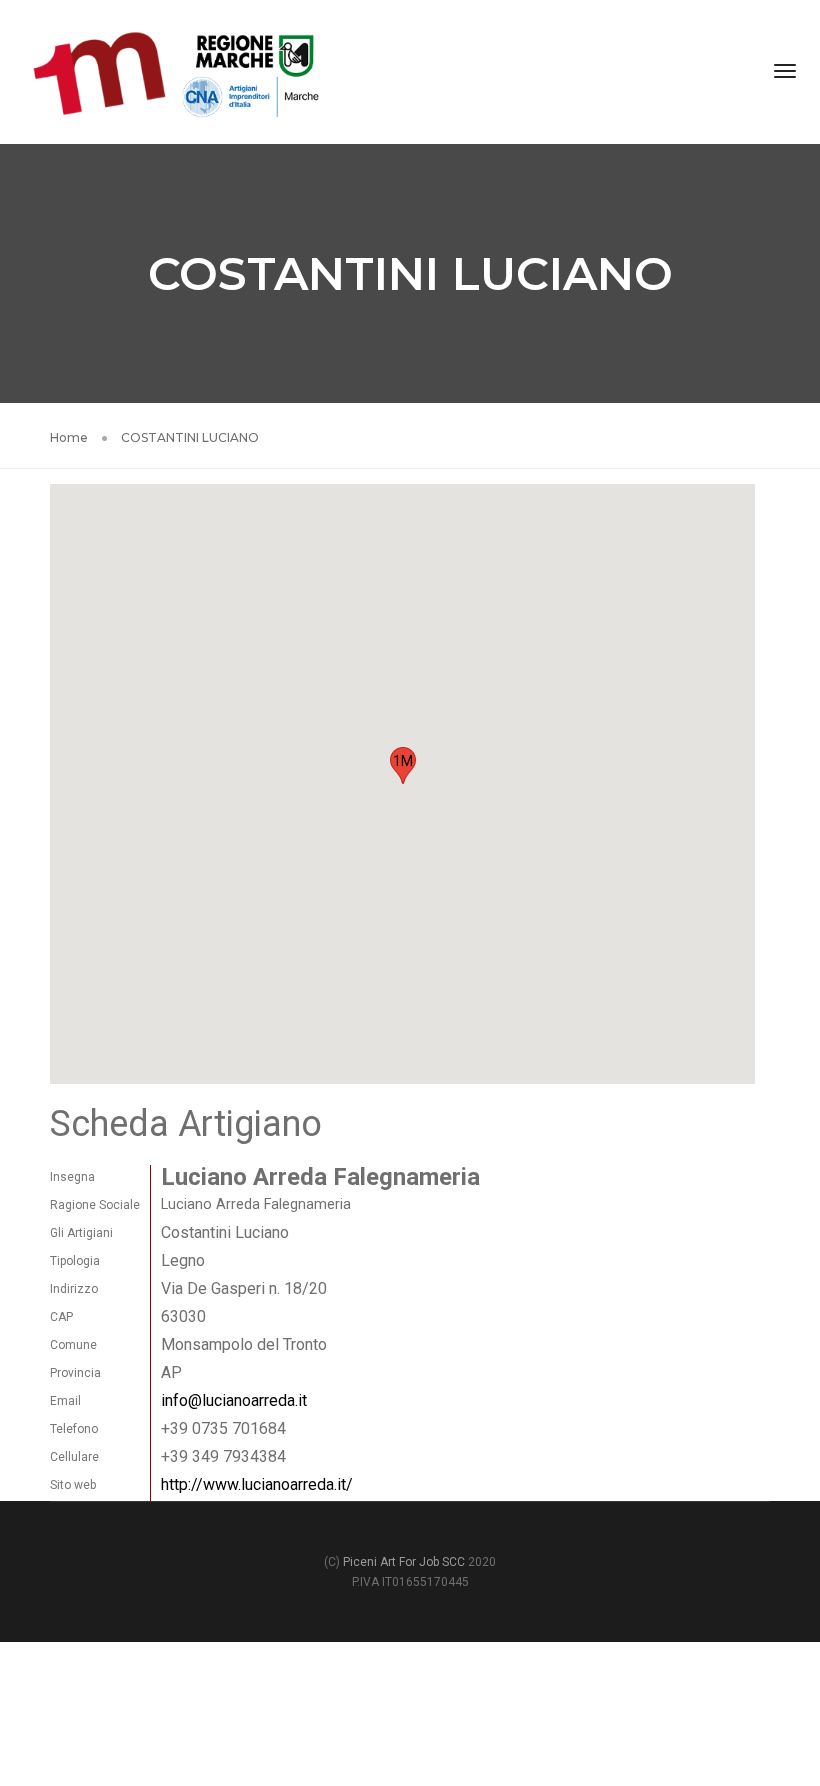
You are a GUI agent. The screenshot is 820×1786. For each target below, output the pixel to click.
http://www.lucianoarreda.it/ (257, 1484)
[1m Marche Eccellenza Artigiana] (176, 70)
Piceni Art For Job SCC (404, 1562)
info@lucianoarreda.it (234, 1400)
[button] (403, 765)
